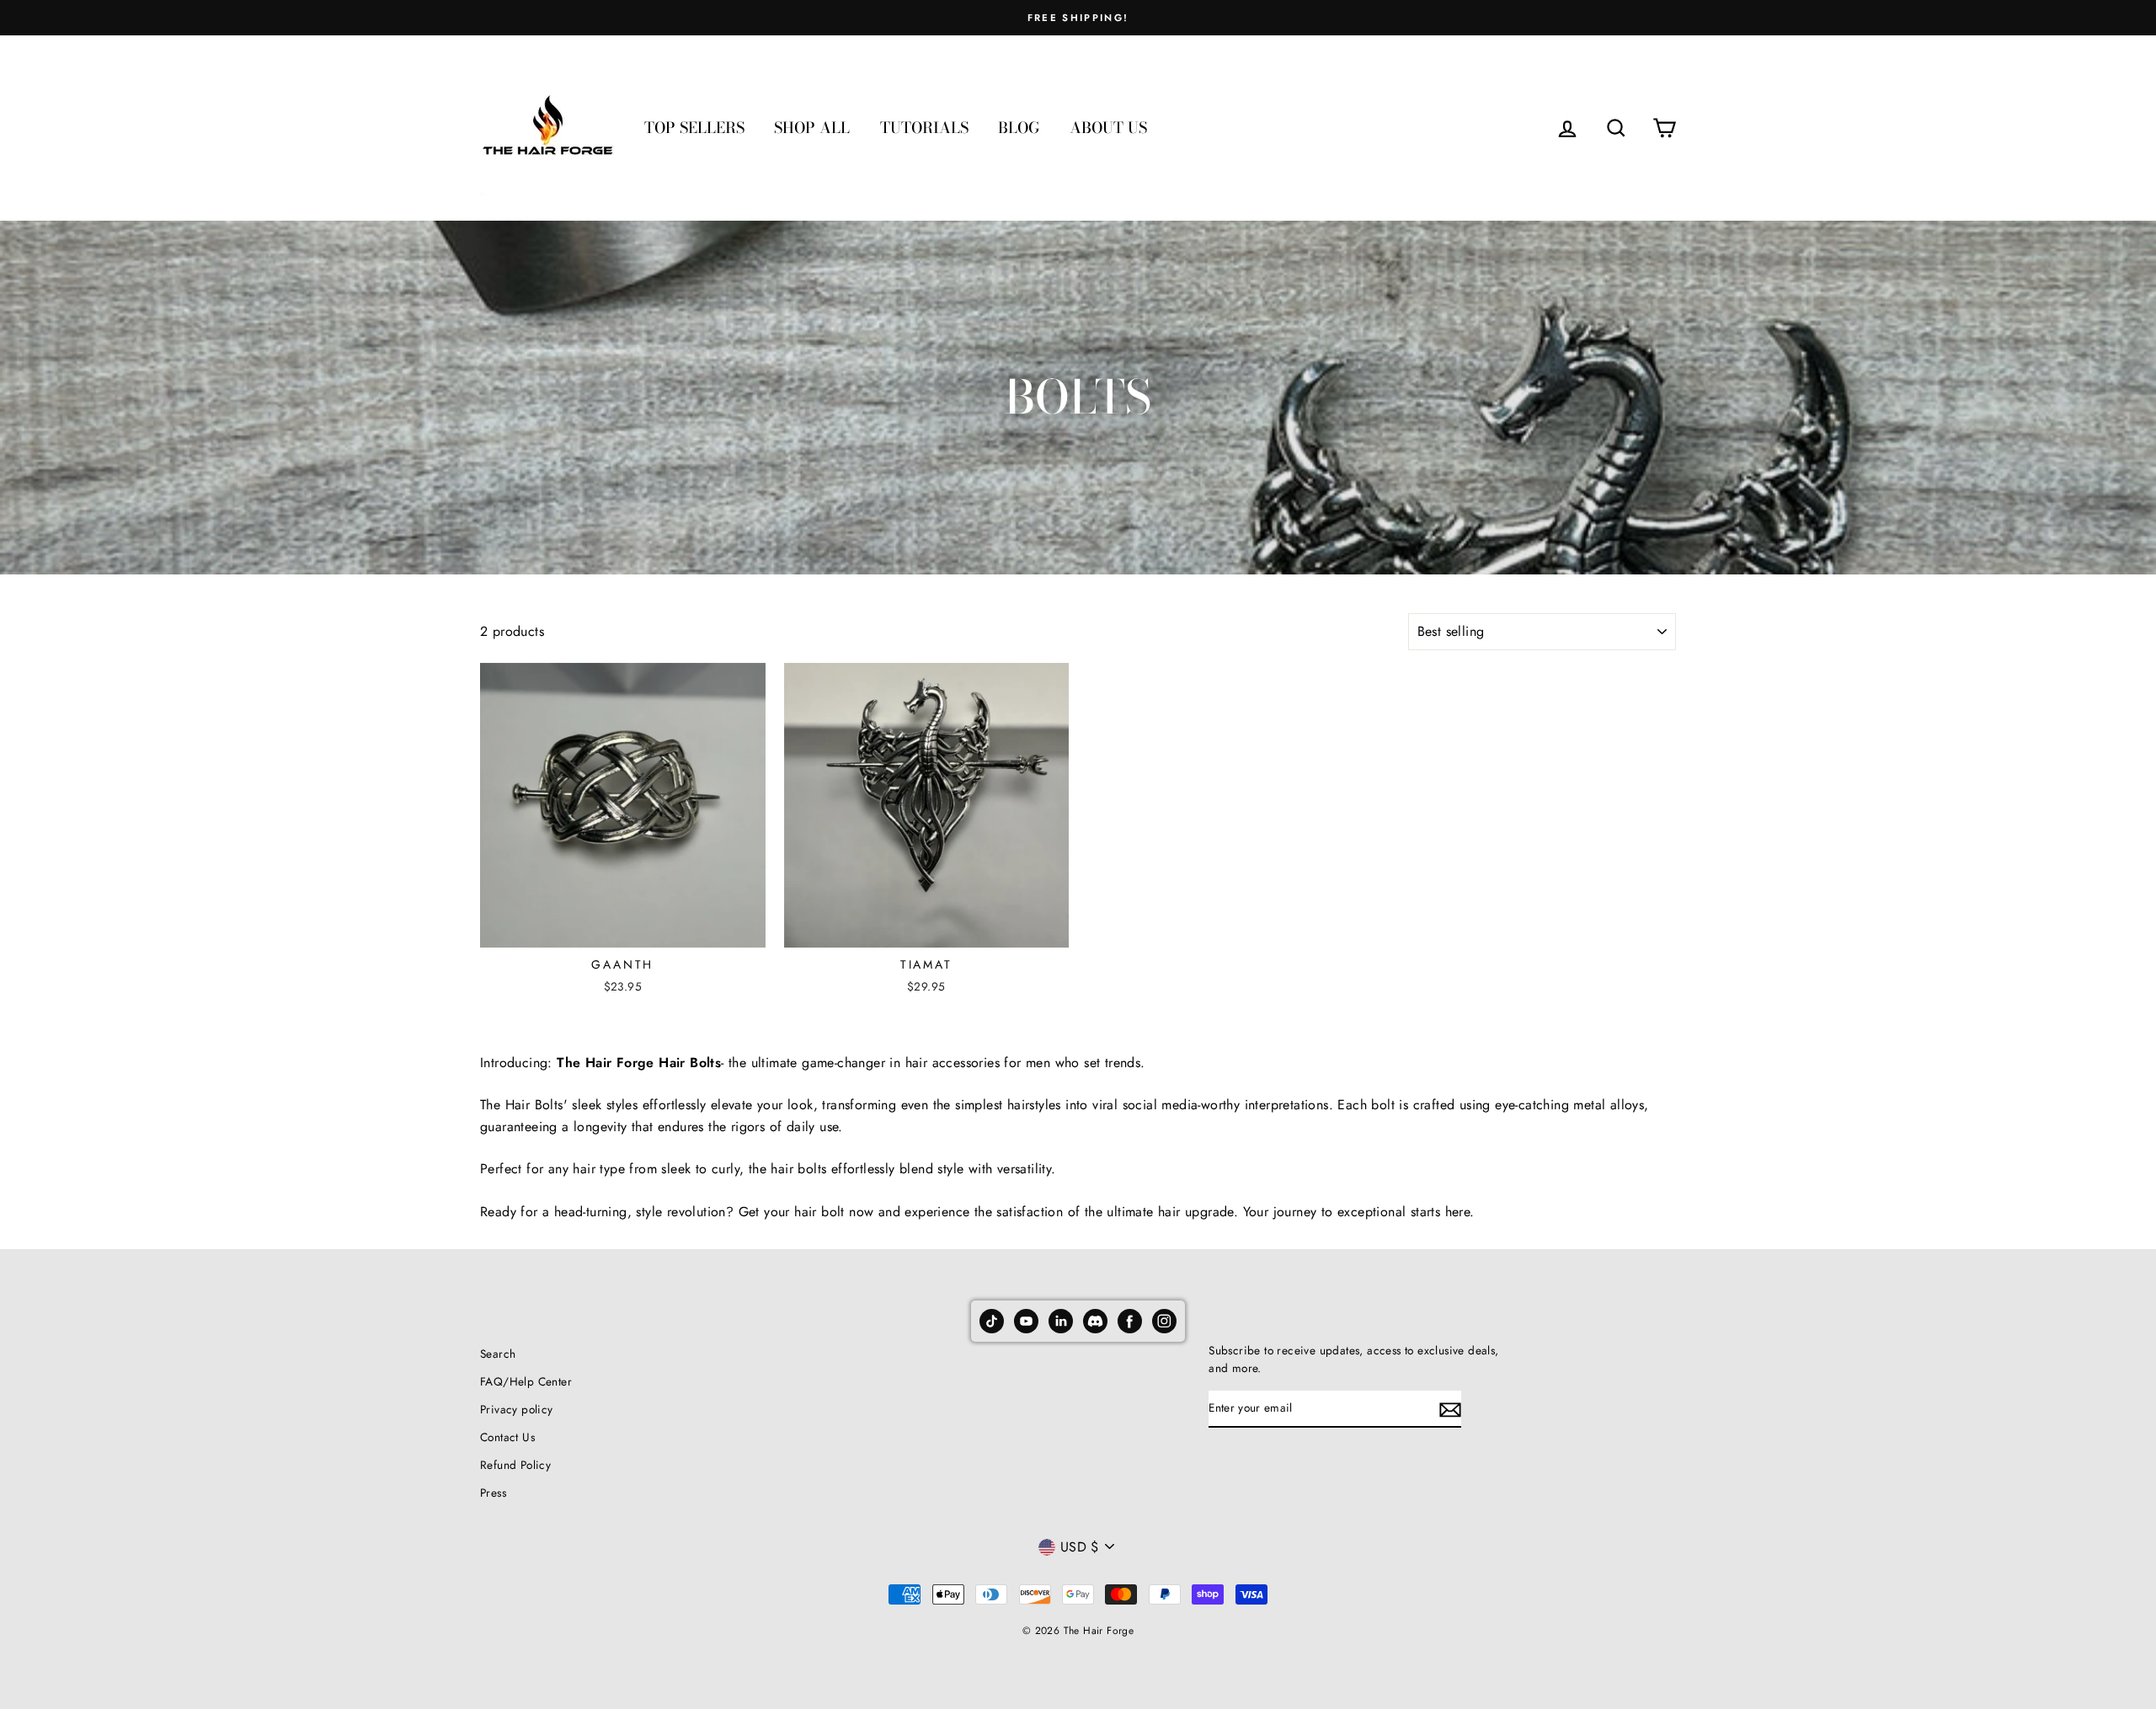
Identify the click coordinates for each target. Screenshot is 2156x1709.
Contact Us (507, 1437)
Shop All (812, 128)
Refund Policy (515, 1465)
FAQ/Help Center (526, 1381)
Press (493, 1493)
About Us (1108, 128)
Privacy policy (517, 1409)
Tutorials (924, 128)
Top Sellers (694, 128)
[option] (1078, 18)
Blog (1019, 128)
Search (498, 1354)
